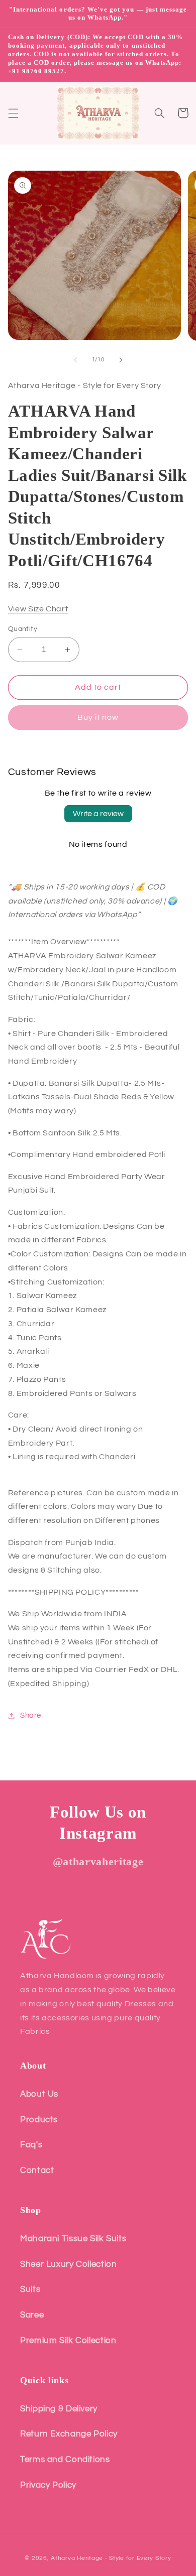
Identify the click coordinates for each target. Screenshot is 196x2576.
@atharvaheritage (98, 1861)
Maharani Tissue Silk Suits (73, 2239)
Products (39, 2120)
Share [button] (31, 1715)
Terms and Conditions (65, 2460)
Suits (30, 2289)
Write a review (98, 814)
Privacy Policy (48, 2485)
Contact (37, 2170)
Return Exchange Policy (69, 2434)
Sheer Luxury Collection (69, 2264)
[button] (13, 113)
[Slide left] (75, 360)
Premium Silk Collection (68, 2341)
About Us (39, 2094)
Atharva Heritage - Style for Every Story (111, 2558)
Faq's (31, 2145)
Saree (32, 2315)
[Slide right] (121, 360)
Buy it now (98, 717)
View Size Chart (38, 609)
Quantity (23, 629)
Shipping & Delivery (59, 2409)
